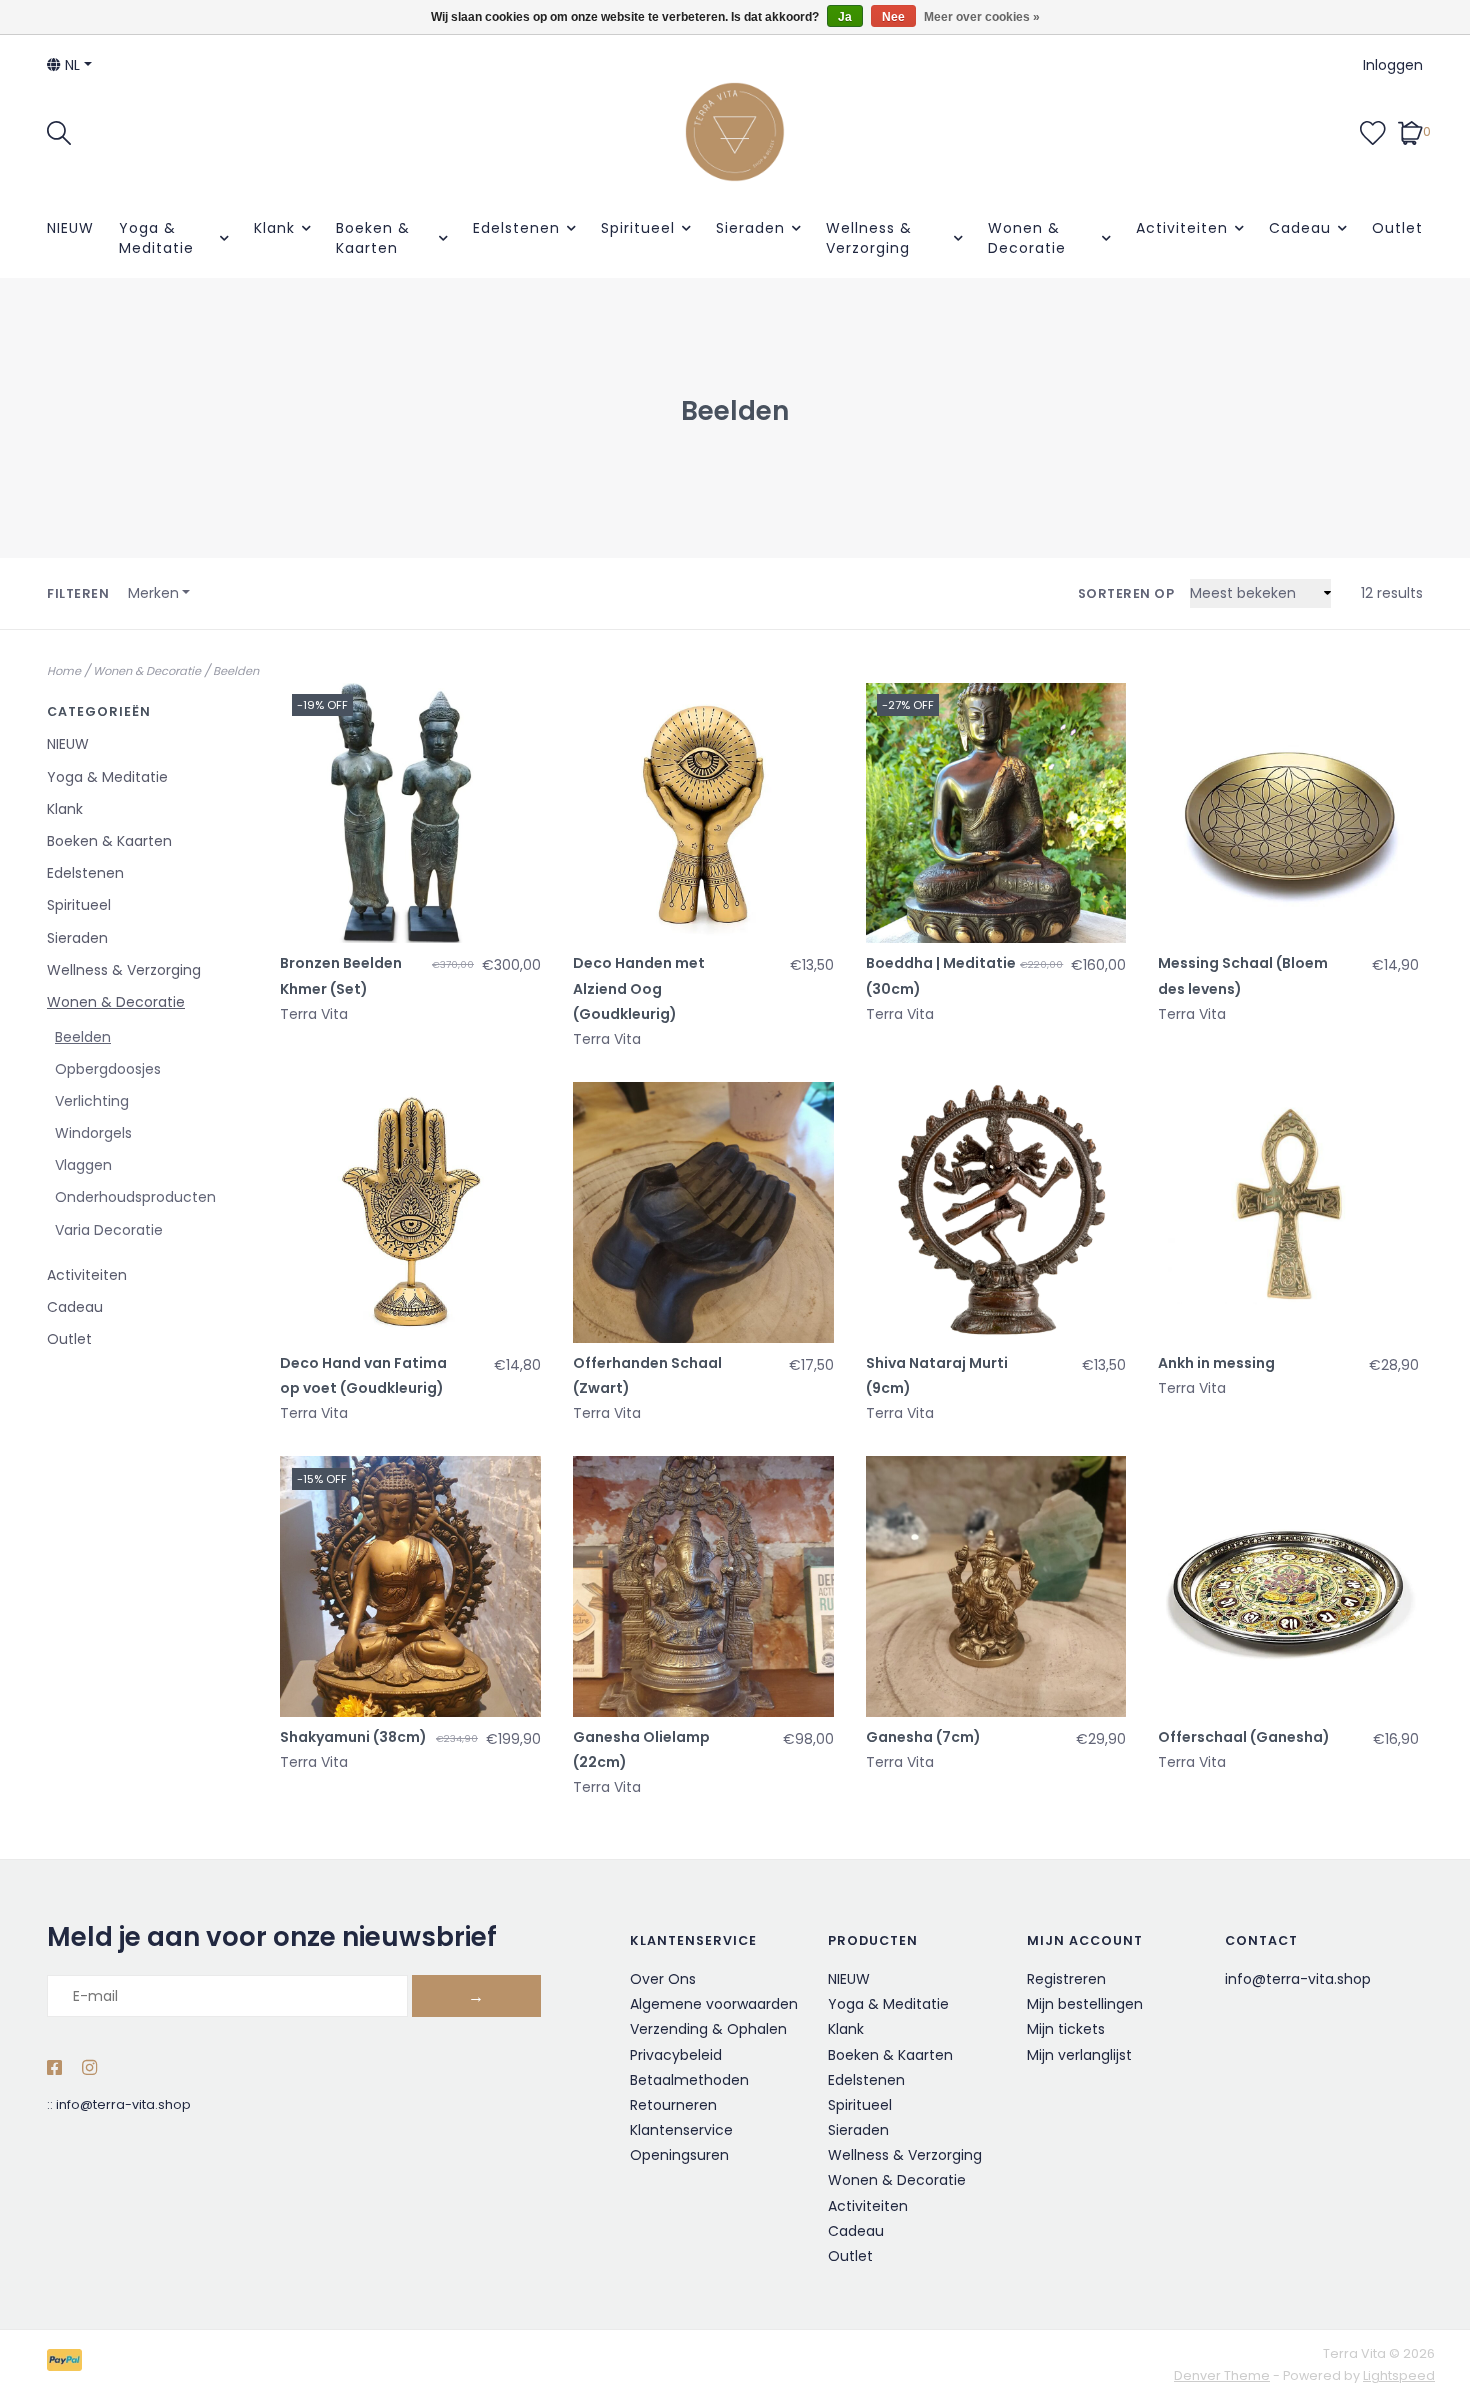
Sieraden (750, 228)
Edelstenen (516, 228)
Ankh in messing (1216, 1363)
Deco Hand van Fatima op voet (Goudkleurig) (363, 1375)
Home (64, 671)
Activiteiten (1182, 228)
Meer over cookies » (982, 17)
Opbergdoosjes (108, 1069)
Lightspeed (1399, 2375)
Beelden (236, 671)
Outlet (1397, 228)
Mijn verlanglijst (1079, 2055)
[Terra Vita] (735, 132)
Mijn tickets (1066, 2029)
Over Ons (663, 1979)
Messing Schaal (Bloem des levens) (1243, 975)
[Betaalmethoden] (68, 2364)
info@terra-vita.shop (123, 2104)
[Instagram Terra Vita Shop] (89, 2069)
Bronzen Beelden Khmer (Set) (341, 975)
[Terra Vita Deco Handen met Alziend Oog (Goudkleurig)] (703, 813)
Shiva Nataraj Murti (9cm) (937, 1375)
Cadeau (1300, 228)
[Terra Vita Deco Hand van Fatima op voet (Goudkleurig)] (410, 1212)
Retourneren (673, 2105)
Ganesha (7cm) (923, 1737)
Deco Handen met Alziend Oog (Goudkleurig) (639, 988)
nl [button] (70, 65)
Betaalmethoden (689, 2080)
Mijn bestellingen (1085, 2004)
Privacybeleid (676, 2055)
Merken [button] (153, 593)
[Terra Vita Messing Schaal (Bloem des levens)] (1288, 813)
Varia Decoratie (109, 1230)
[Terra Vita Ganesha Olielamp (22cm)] (703, 1586)
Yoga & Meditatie (156, 238)
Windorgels (93, 1133)
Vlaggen (83, 1165)
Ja (845, 17)
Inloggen (1393, 65)
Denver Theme (1222, 2375)
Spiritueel (638, 228)
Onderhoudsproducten (135, 1197)
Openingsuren (679, 2155)
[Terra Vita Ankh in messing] (1288, 1212)
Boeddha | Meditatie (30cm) (941, 975)
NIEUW (70, 228)
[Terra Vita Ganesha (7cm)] (996, 1586)
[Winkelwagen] (1410, 131)
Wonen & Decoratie (1027, 238)
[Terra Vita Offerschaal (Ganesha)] (1288, 1586)
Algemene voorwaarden (714, 2004)
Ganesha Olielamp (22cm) (641, 1749)
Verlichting (92, 1101)
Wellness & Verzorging (869, 238)
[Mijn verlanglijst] (1373, 131)
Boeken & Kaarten (373, 238)
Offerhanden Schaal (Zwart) (647, 1375)
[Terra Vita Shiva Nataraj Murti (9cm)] (996, 1212)
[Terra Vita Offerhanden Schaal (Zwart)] (703, 1212)
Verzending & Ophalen (708, 2029)
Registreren (1066, 1979)
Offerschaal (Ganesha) (1244, 1737)
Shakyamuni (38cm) (353, 1737)
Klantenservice (681, 2130)
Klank (274, 228)
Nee (893, 17)
